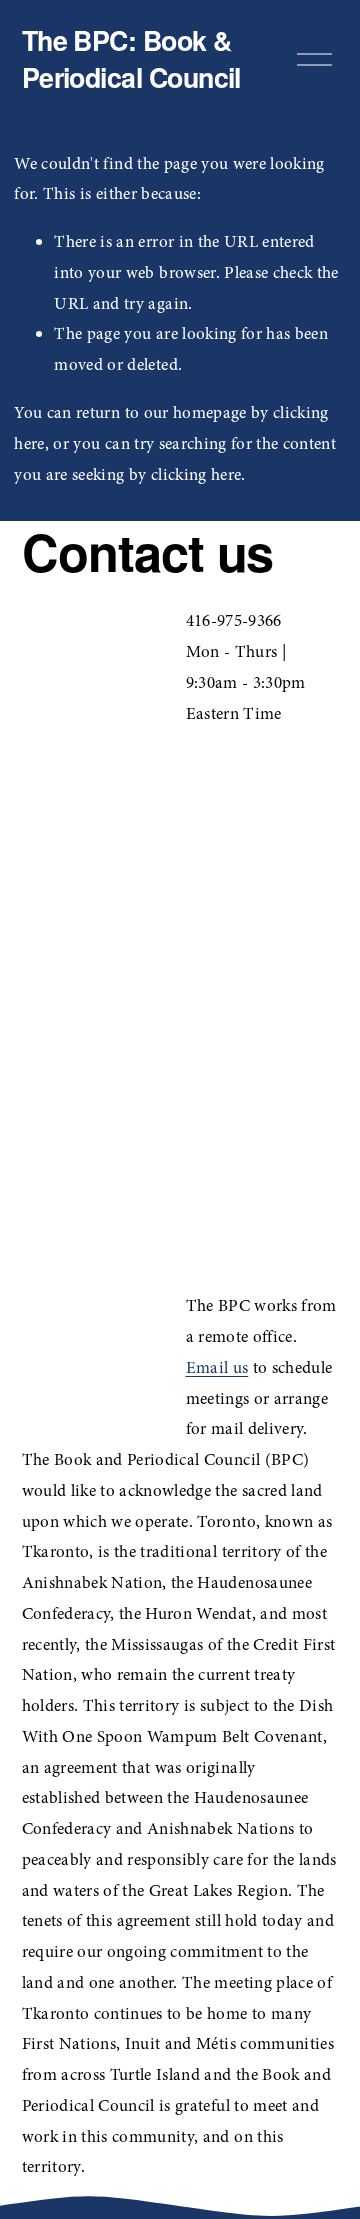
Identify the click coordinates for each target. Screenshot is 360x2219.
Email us (217, 1367)
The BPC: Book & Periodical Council (131, 59)
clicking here (196, 474)
